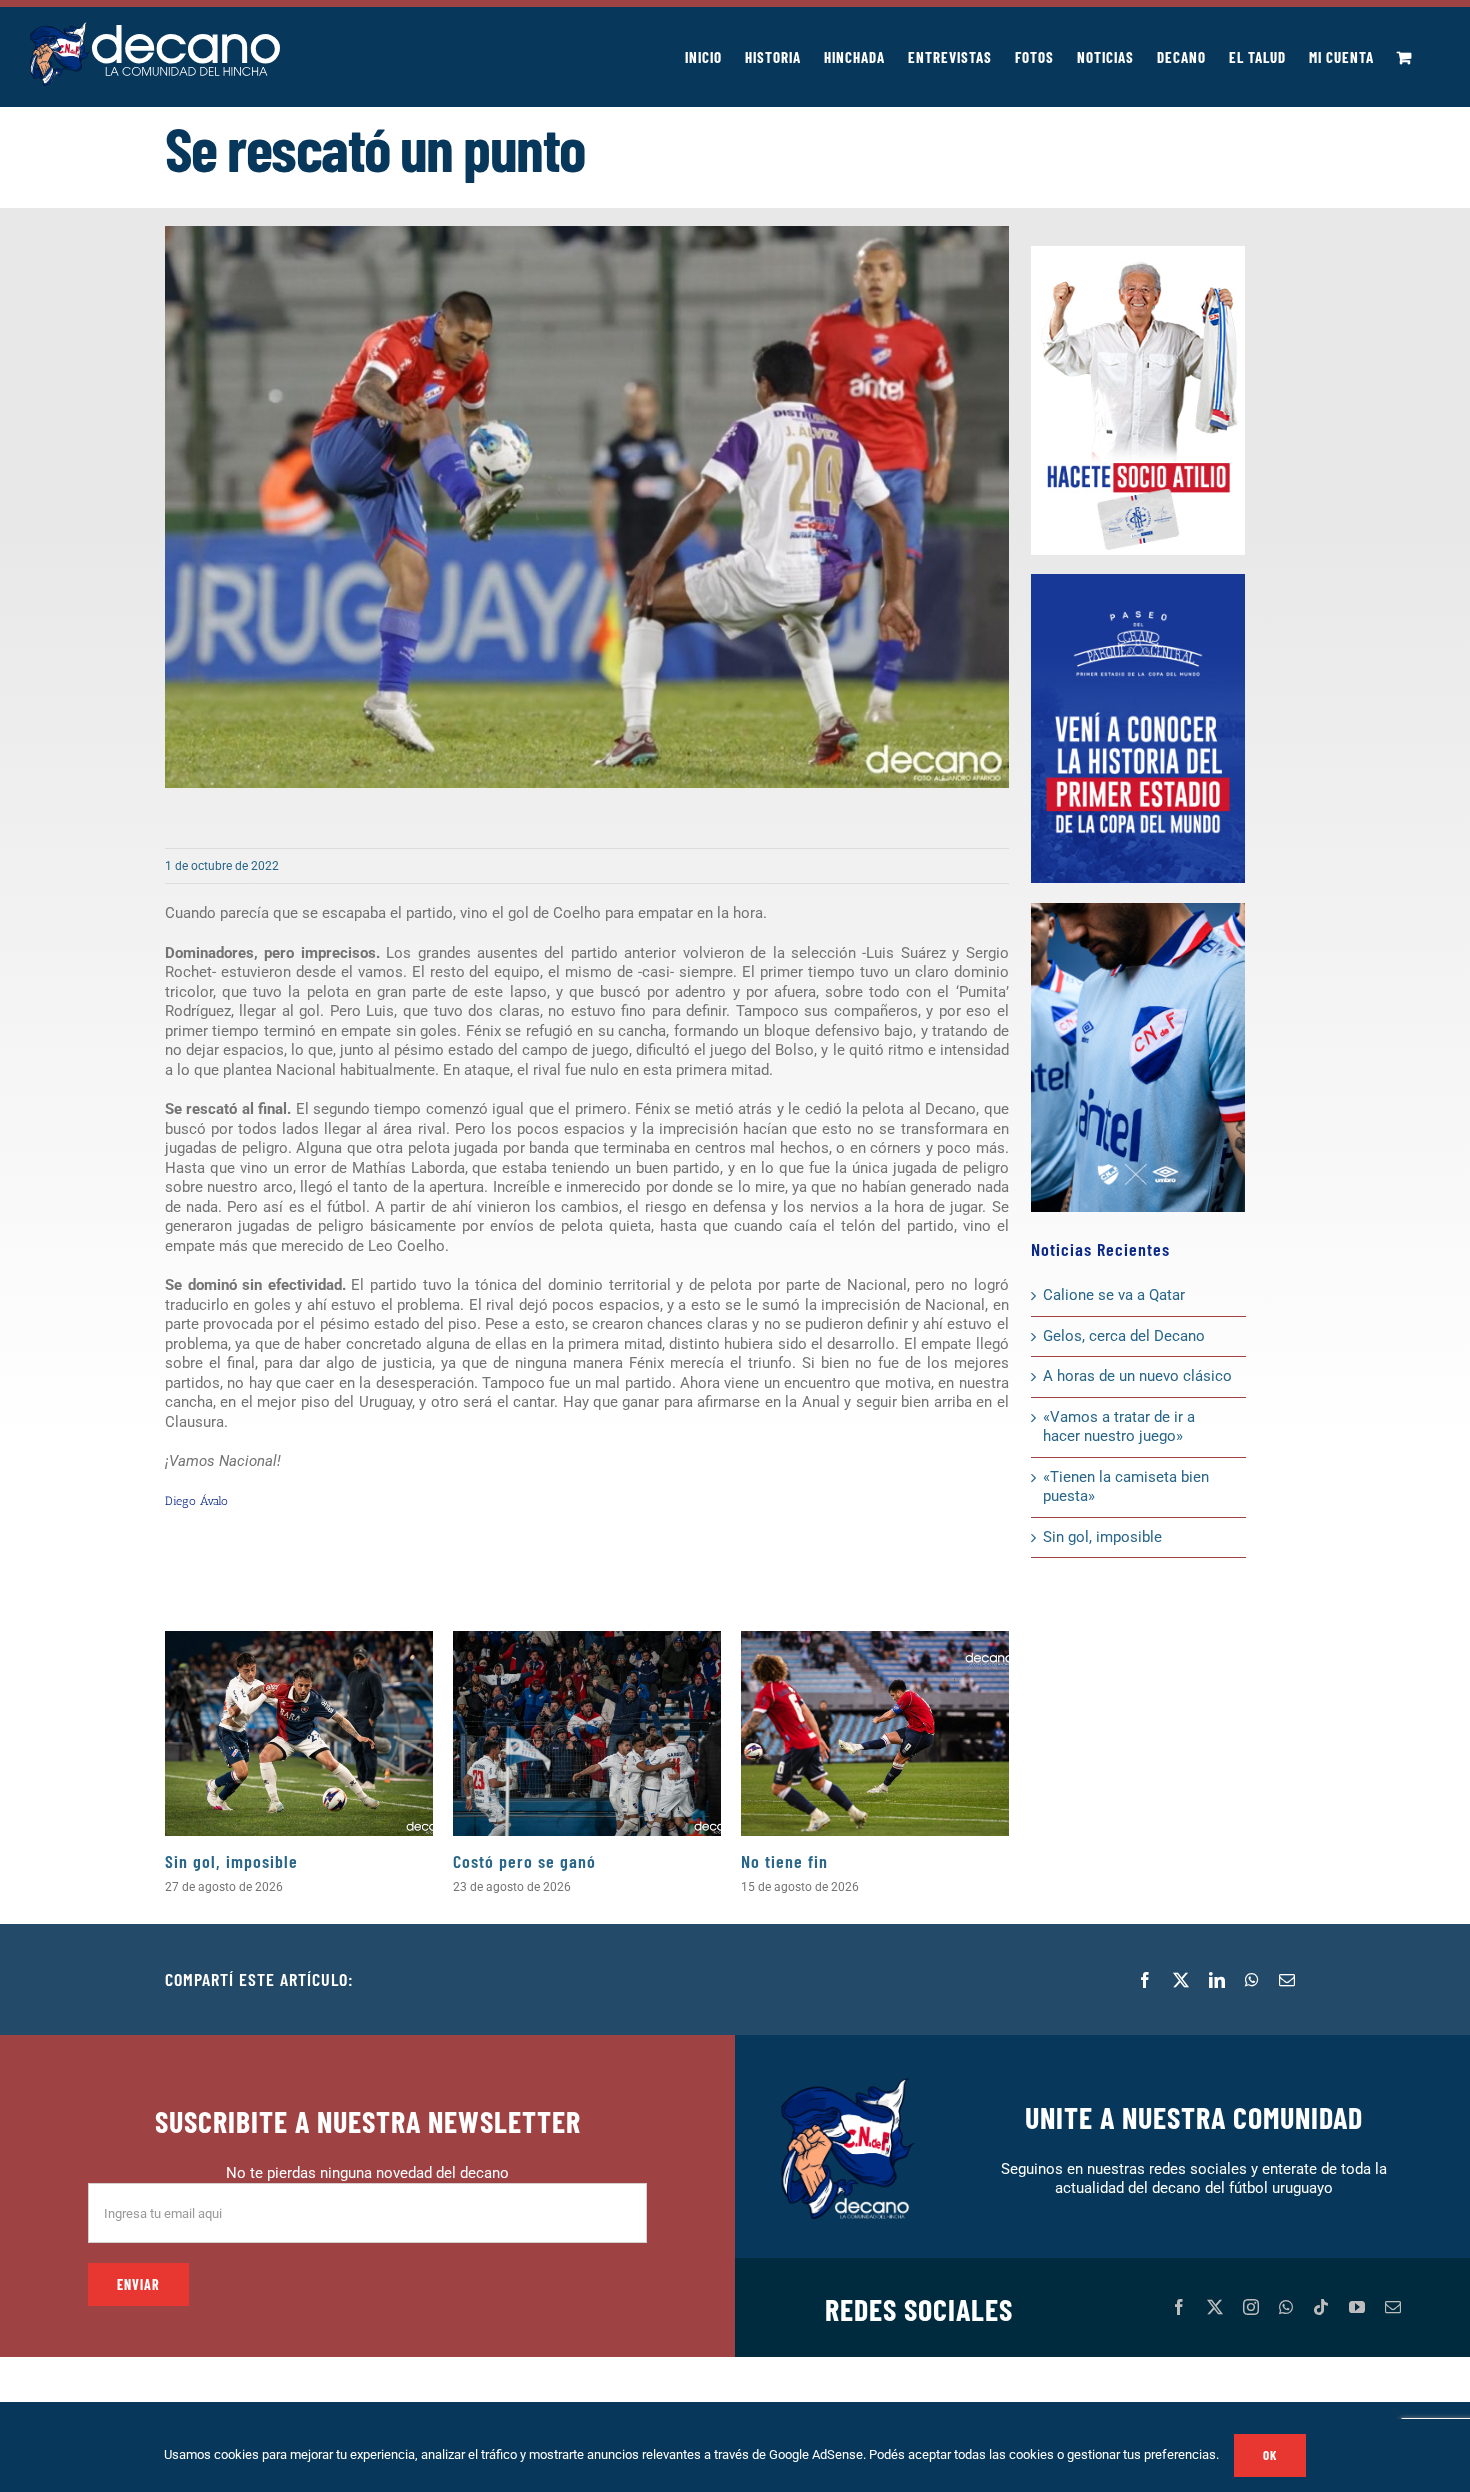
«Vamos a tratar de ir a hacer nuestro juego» (1119, 1427)
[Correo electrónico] (1287, 1980)
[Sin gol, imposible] (299, 1733)
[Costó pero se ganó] (587, 1733)
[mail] (1393, 2307)
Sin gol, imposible (231, 1861)
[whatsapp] (1286, 2307)
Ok (1270, 2455)
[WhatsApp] (1252, 1980)
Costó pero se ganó (524, 1861)
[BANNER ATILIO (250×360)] (1138, 253)
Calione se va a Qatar (1114, 1295)
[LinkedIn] (1217, 1980)
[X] (1181, 1980)
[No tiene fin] (875, 1733)
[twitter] (1215, 2307)
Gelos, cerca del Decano (1124, 1336)
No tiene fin (784, 1861)
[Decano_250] (1138, 910)
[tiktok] (1321, 2307)
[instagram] (1251, 2307)
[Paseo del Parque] (1138, 581)
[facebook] (1179, 2307)
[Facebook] (1145, 1980)
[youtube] (1357, 2307)
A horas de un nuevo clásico (1137, 1376)
